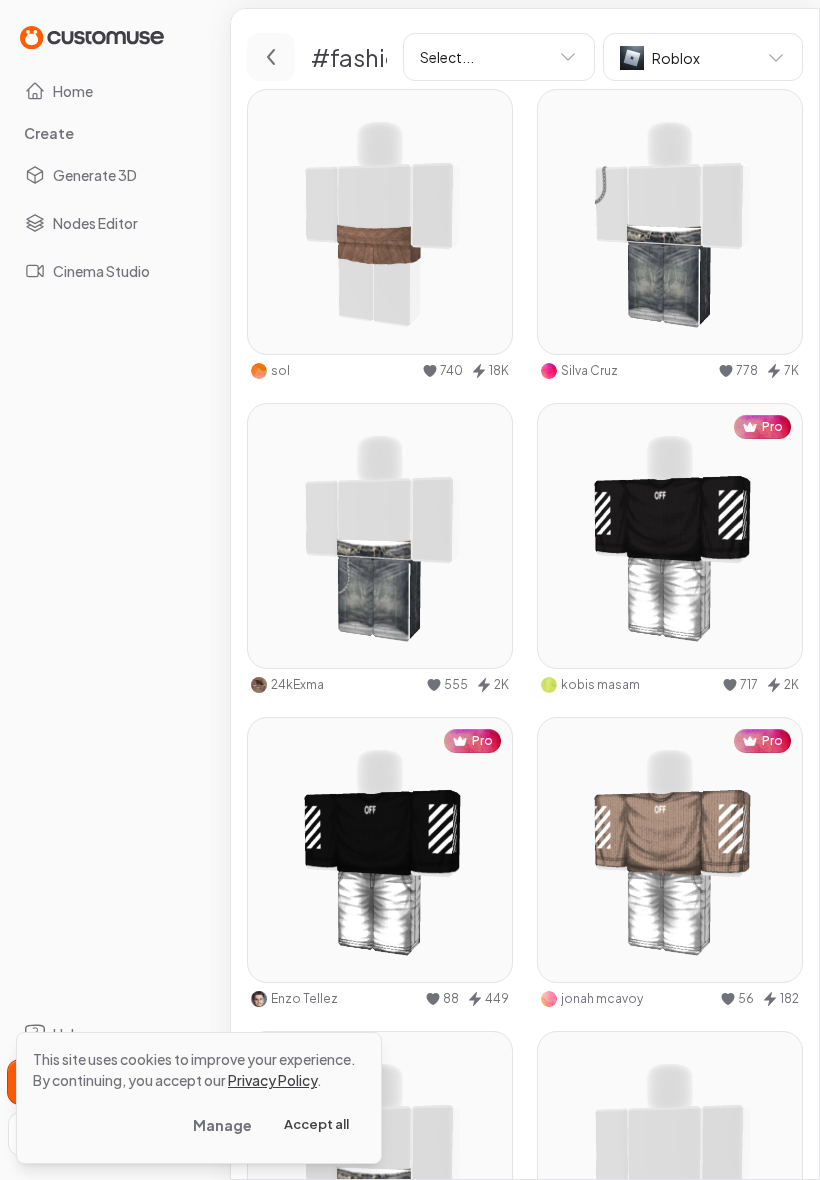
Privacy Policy (272, 1080)
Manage (222, 1125)
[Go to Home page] (92, 36)
